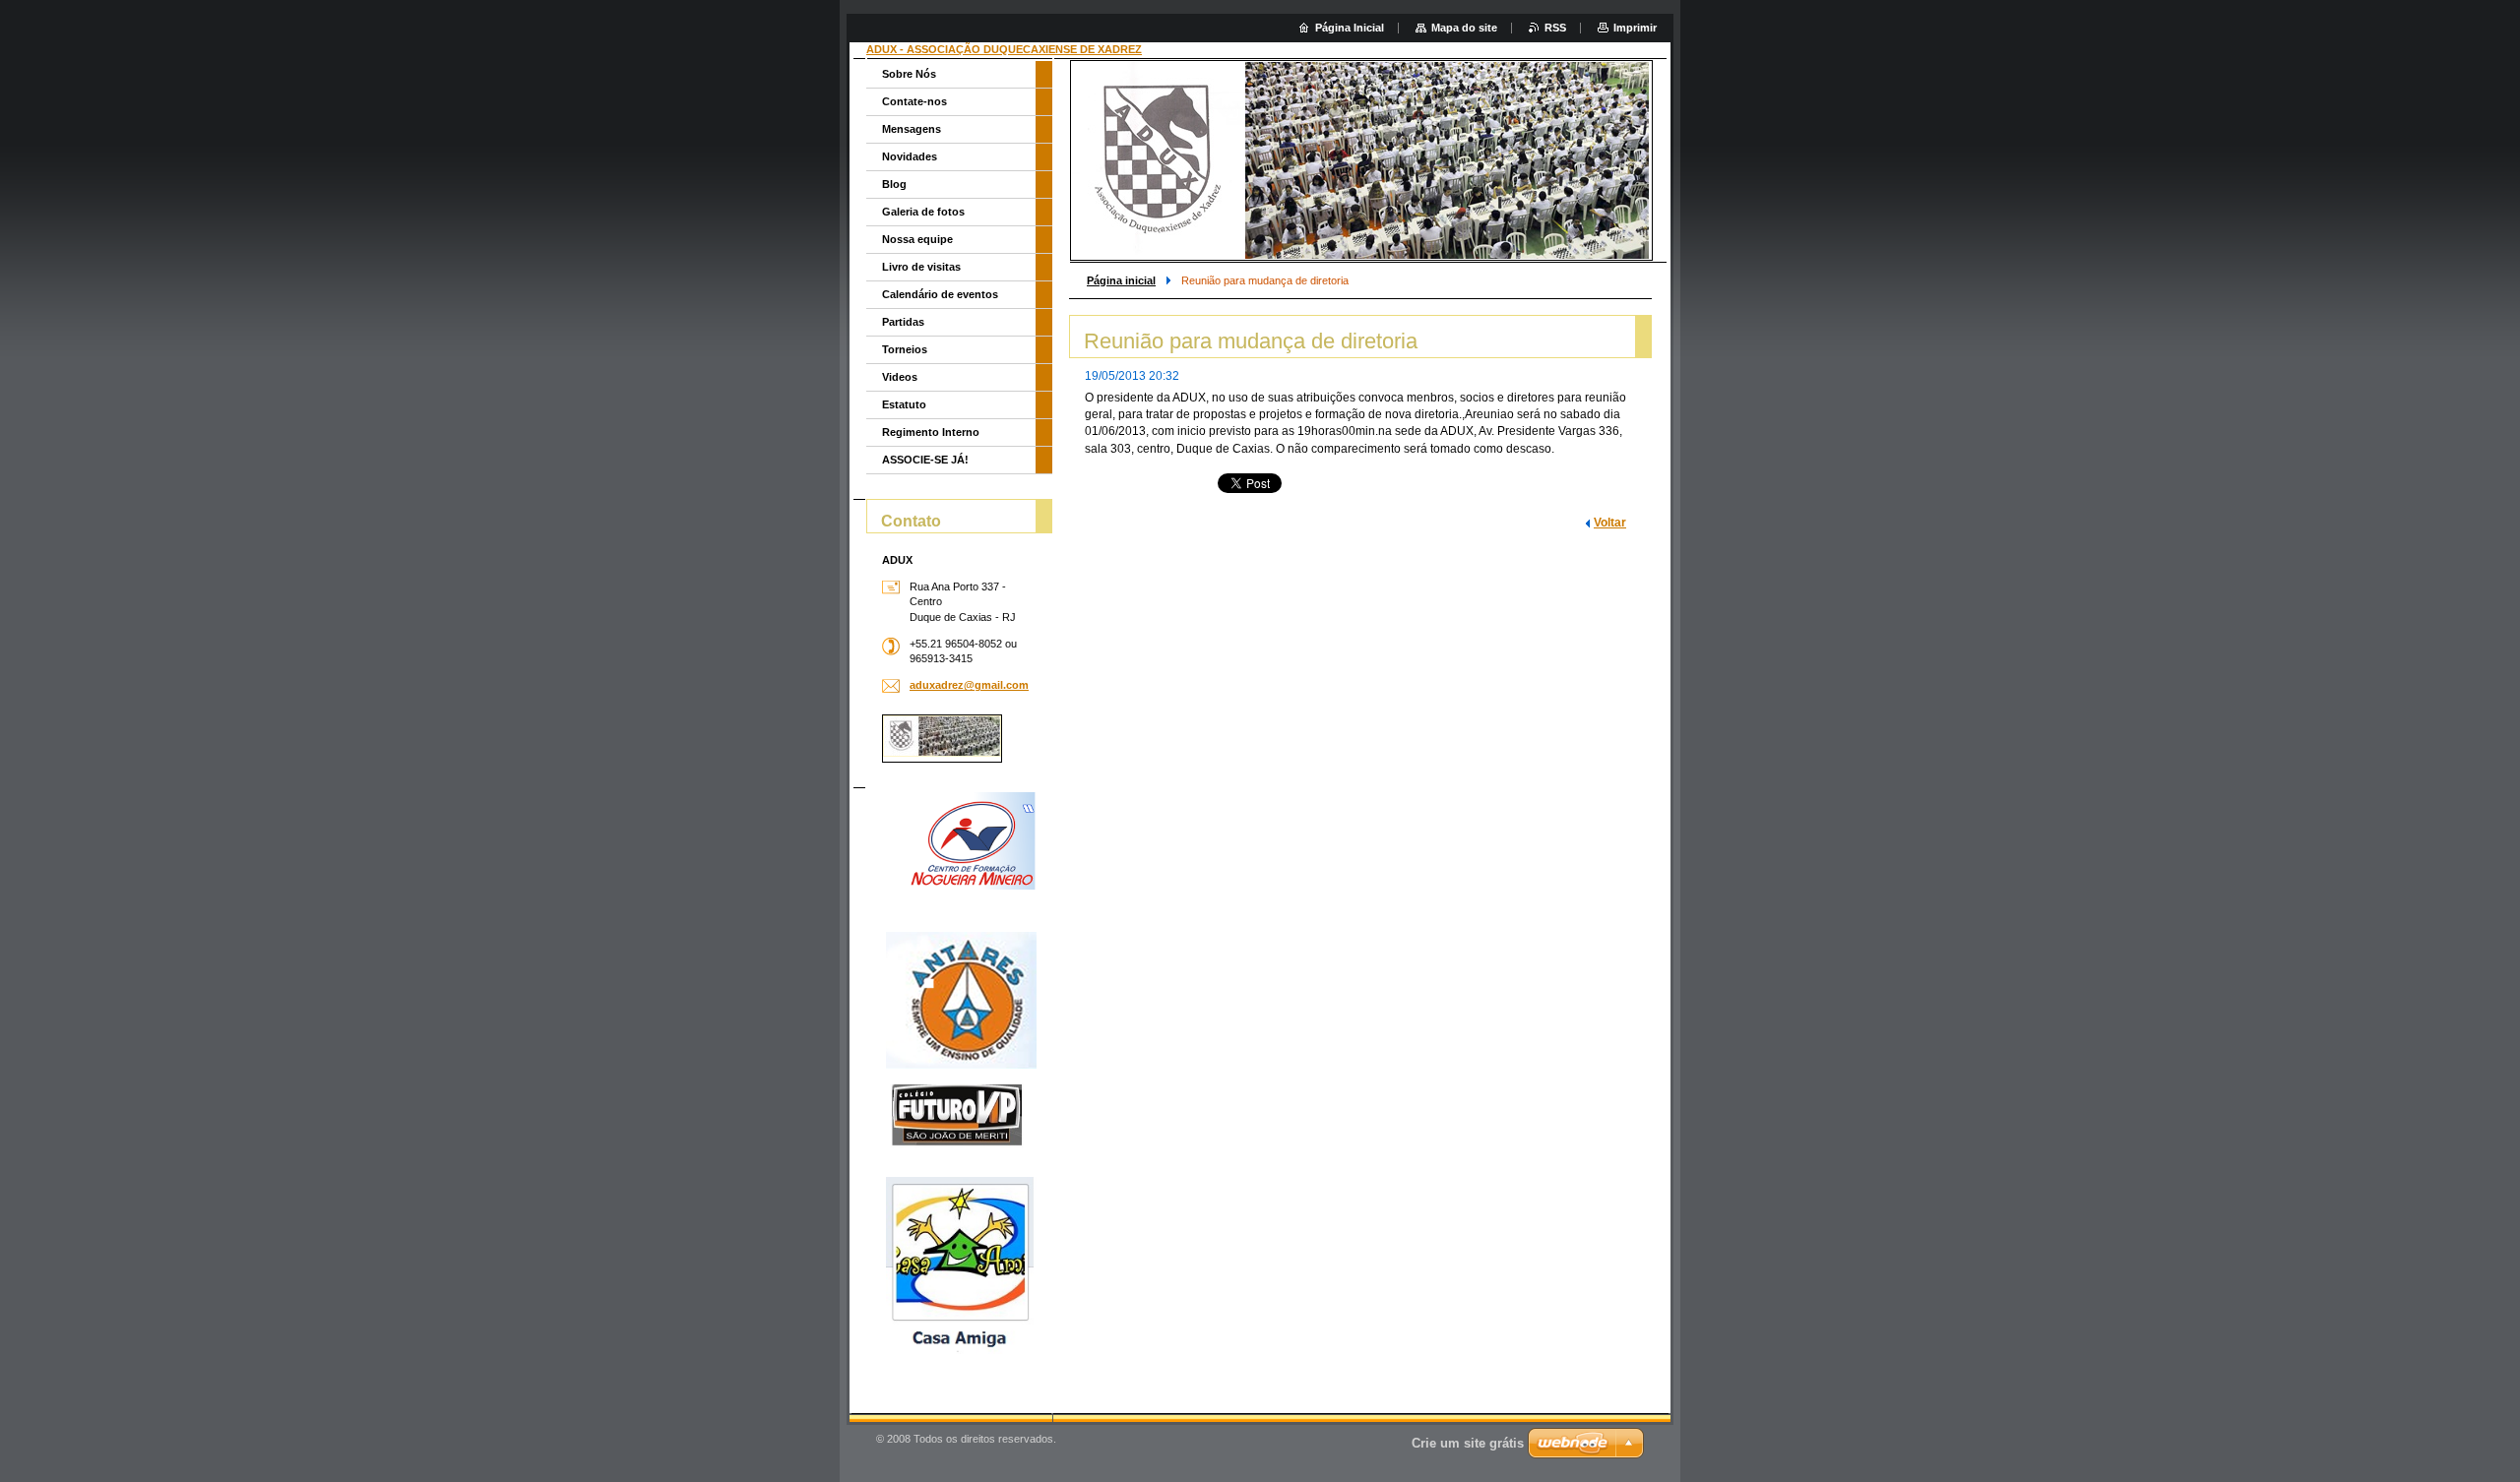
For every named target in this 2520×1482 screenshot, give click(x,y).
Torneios (905, 349)
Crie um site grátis (1468, 1443)
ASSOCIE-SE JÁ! (925, 460)
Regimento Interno (931, 432)
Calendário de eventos (940, 294)
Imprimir (1635, 28)
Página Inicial (1350, 28)
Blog (894, 184)
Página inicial (1121, 280)
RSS (1555, 28)
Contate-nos (914, 101)
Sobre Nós (909, 74)
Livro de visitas (921, 267)
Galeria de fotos (923, 212)
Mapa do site (1464, 28)
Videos (900, 377)
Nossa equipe (917, 239)
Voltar (1610, 523)
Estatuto (904, 404)
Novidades (910, 156)
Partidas (903, 322)
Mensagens (912, 129)
